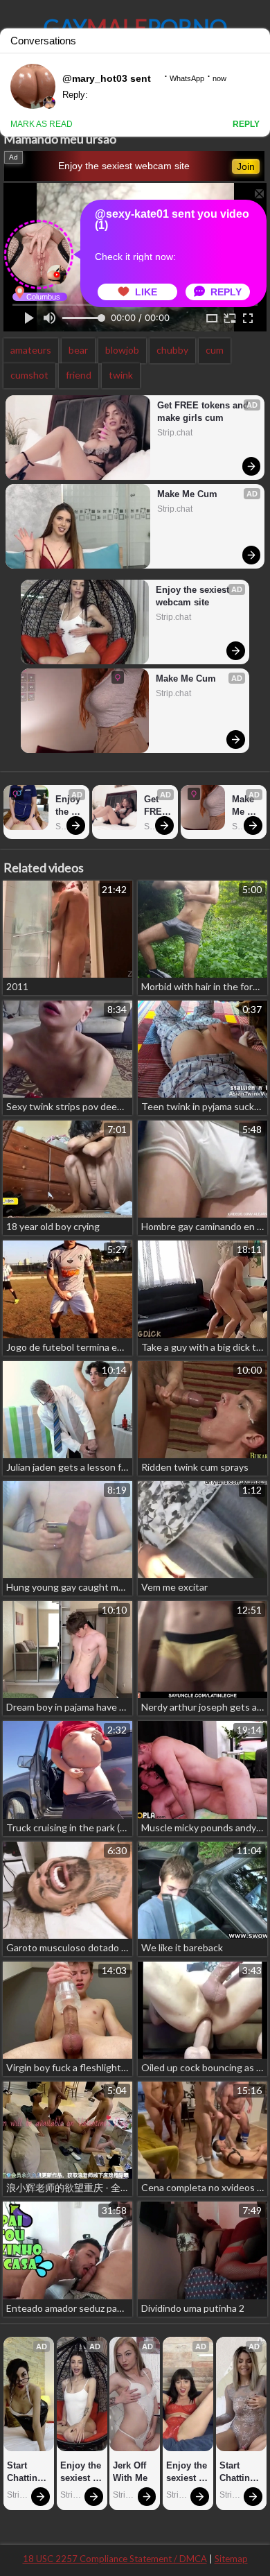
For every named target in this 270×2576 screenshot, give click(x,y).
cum (215, 350)
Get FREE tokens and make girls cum (204, 412)
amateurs (31, 350)
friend (79, 375)
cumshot (29, 375)
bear (78, 350)
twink (121, 375)
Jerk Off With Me (131, 2472)
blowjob (122, 350)
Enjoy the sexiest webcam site (124, 166)
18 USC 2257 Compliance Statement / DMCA (115, 2559)
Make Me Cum (187, 494)
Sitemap (231, 2559)
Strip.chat (175, 433)
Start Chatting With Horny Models (26, 2472)
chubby (172, 350)
